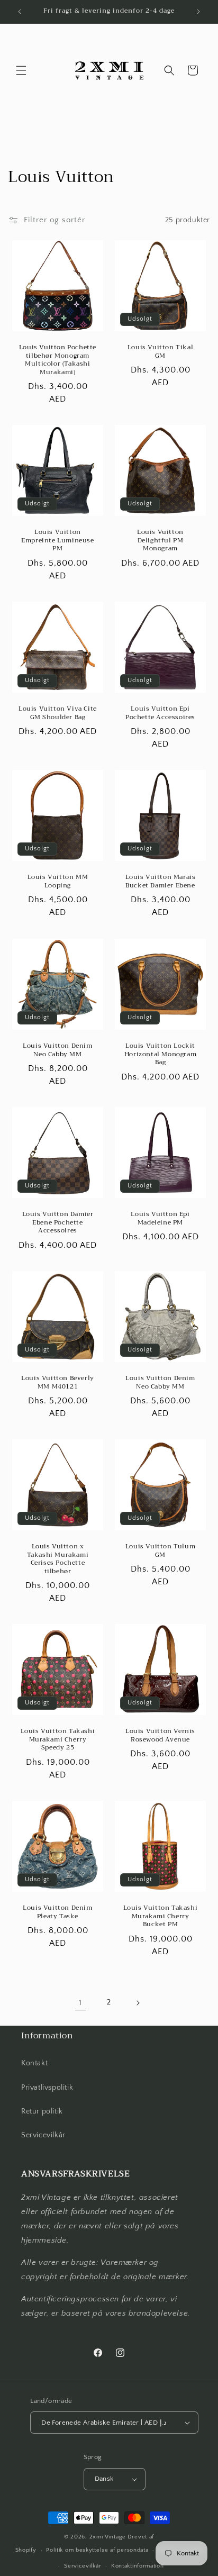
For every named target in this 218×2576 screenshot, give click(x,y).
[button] (21, 70)
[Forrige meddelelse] (20, 12)
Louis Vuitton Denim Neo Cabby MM (57, 1050)
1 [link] (80, 2003)
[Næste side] (138, 2003)
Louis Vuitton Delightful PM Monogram (160, 541)
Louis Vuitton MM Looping (58, 881)
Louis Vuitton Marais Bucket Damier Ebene (161, 881)
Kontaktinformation (138, 2566)
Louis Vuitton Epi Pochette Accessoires (160, 713)
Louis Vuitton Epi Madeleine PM (160, 1218)
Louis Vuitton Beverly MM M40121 (58, 1382)
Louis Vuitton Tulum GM (160, 1551)
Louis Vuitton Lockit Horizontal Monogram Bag (160, 1054)
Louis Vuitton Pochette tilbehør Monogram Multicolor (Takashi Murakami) (58, 360)
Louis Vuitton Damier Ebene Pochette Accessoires (58, 1223)
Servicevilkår (43, 2135)
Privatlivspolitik (47, 2088)
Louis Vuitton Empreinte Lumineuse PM (57, 541)
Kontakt (34, 2063)
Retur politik (42, 2111)
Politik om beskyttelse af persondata (97, 2550)
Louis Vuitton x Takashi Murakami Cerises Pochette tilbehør (58, 1559)
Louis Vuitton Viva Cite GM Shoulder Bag (58, 713)
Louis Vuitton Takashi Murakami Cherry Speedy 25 (58, 1740)
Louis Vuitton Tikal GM (160, 352)
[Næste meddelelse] (198, 12)
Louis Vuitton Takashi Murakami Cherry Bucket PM (161, 1916)
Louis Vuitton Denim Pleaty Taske (57, 1912)
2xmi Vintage (108, 2537)
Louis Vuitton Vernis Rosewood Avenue (160, 1735)
